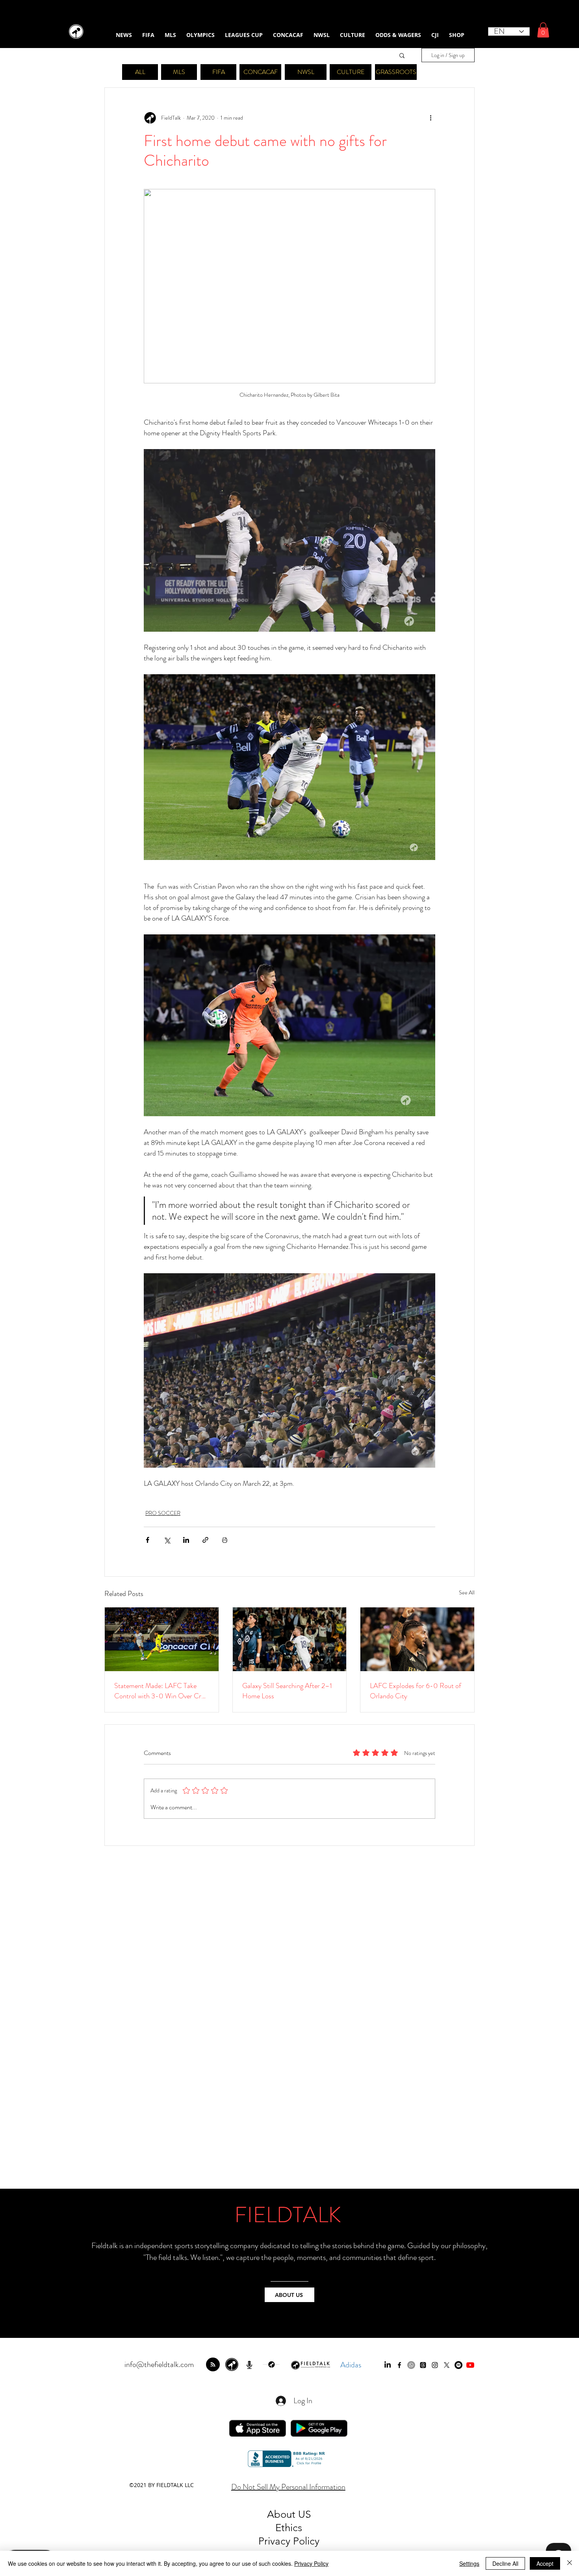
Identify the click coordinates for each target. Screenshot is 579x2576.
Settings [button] (469, 2563)
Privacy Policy (311, 2563)
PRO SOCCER (163, 1513)
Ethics (289, 2528)
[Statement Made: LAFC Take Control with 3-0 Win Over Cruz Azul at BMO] (162, 1639)
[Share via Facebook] (148, 1540)
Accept (545, 2563)
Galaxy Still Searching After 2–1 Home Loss (287, 1691)
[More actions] (431, 118)
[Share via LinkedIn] (186, 1540)
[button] (543, 30)
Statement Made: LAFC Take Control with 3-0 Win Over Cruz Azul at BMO (161, 1691)
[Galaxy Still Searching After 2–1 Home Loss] (290, 1639)
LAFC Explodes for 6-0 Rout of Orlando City (416, 1691)
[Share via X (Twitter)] (167, 1540)
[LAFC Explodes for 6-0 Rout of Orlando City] (417, 1639)
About (283, 2514)
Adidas (351, 2365)
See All (467, 1592)
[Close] (570, 2563)
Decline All (505, 2563)
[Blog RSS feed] (213, 2365)
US (304, 2514)
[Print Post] (225, 1540)
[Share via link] (205, 1540)
